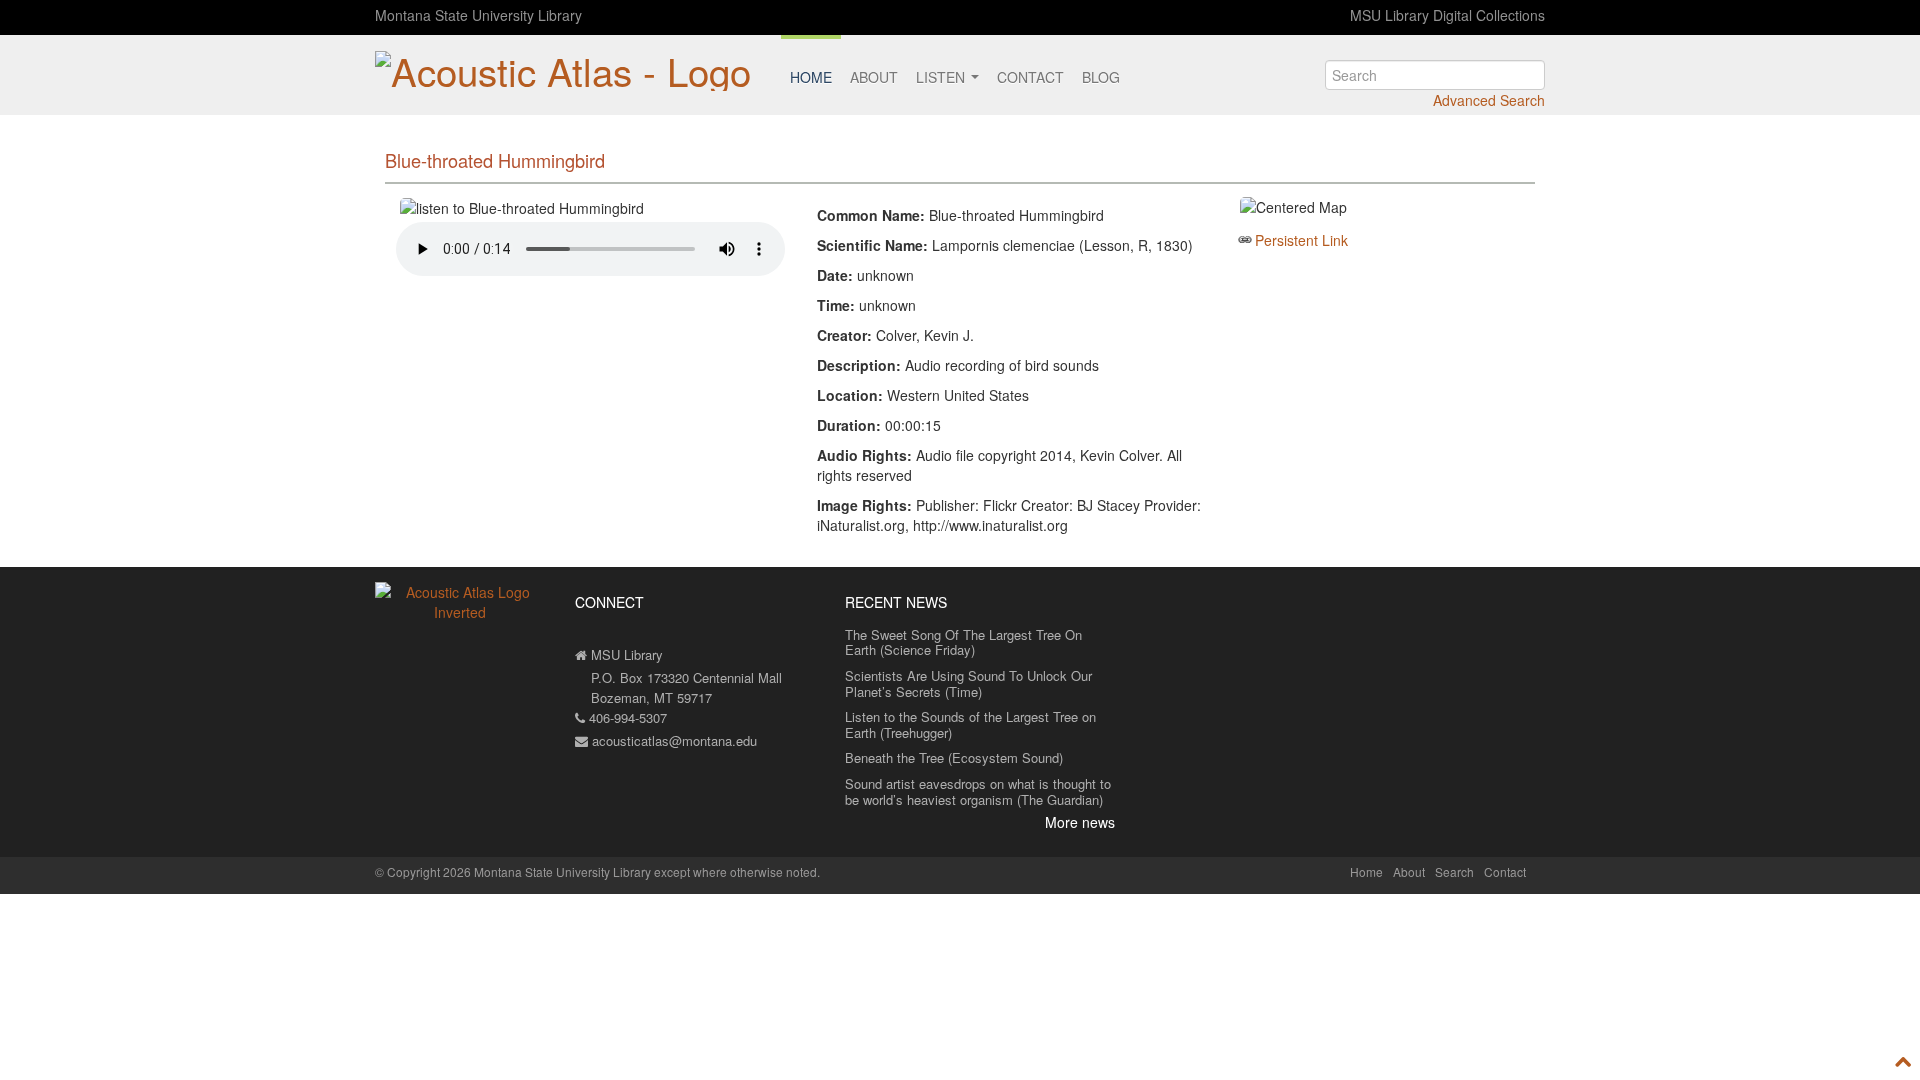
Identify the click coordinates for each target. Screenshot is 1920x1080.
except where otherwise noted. (737, 871)
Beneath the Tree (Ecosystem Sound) (954, 757)
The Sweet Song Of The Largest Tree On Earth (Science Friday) (963, 642)
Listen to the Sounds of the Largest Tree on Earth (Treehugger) (970, 724)
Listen (942, 77)
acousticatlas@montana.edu (672, 740)
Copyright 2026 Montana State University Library (519, 871)
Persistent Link (1301, 240)
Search (1454, 871)
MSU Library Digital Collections (1447, 15)
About (874, 77)
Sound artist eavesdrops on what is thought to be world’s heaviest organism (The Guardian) (978, 791)
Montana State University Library (478, 15)
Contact (1030, 77)
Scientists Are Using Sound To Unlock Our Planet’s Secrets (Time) (968, 683)
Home (811, 77)
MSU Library (625, 654)
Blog (1101, 77)
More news (1080, 822)
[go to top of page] (1903, 1061)
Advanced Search (1489, 100)
